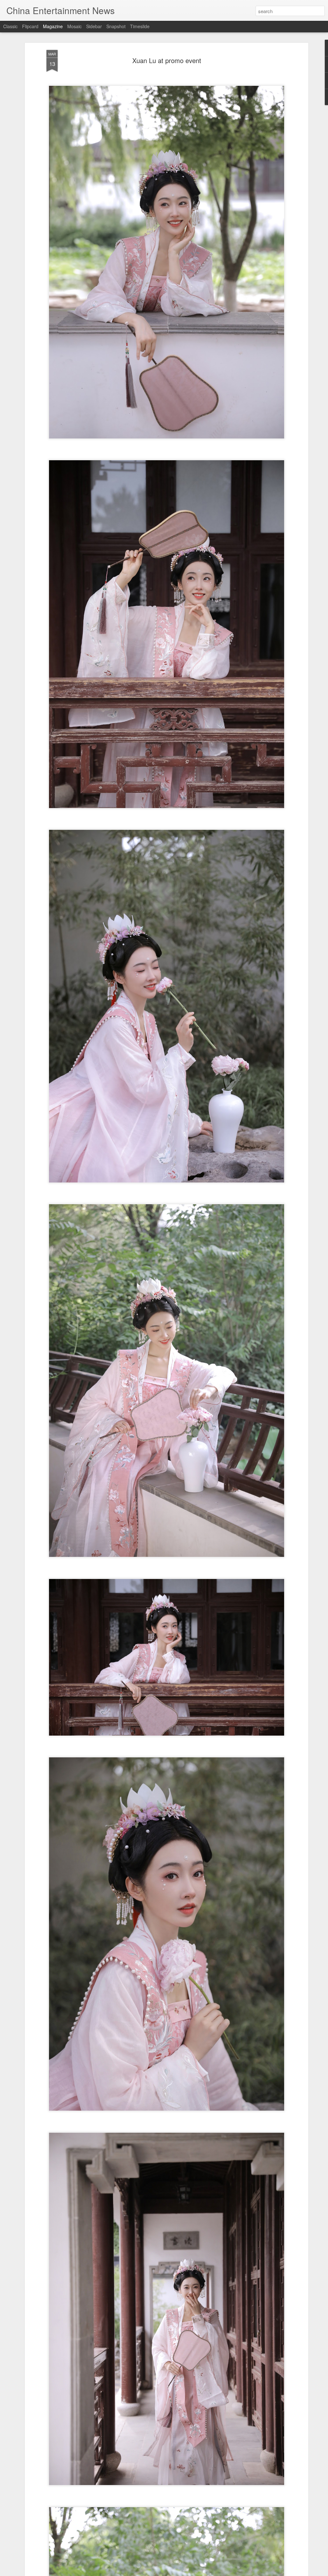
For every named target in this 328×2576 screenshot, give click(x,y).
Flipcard (30, 26)
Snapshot (116, 26)
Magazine (53, 26)
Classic (10, 26)
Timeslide (140, 26)
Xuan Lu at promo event (167, 60)
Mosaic (74, 26)
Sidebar (94, 26)
